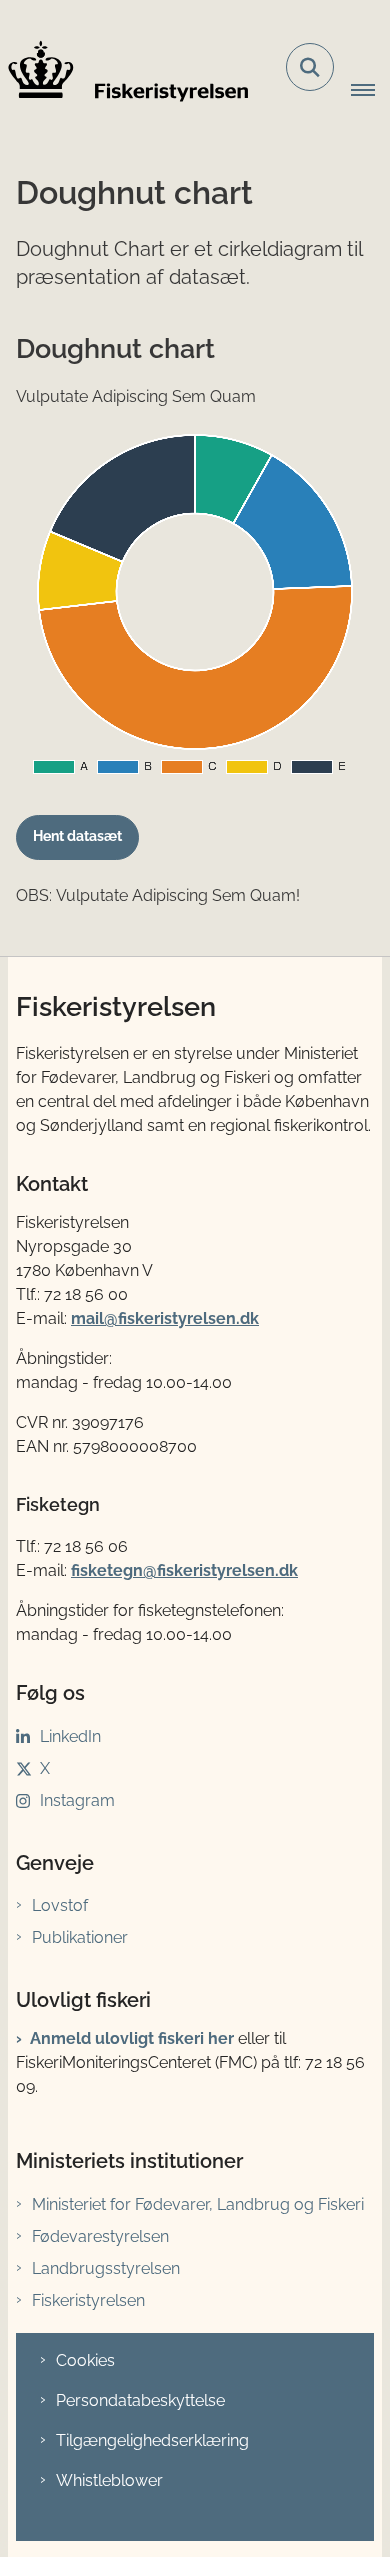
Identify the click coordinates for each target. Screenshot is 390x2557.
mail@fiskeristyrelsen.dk (165, 1318)
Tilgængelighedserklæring (152, 2440)
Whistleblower (109, 2480)
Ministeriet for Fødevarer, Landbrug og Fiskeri (198, 2204)
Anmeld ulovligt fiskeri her (132, 2038)
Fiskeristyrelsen (88, 2300)
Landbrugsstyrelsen (106, 2268)
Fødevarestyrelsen (100, 2236)
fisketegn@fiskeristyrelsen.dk (184, 1570)
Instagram (77, 1800)
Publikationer (80, 1937)
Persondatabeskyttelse (140, 2400)
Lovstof (60, 1905)
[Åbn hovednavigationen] (370, 92)
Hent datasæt (77, 836)
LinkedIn (70, 1736)
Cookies (85, 2360)
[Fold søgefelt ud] (310, 67)
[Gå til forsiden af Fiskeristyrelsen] (124, 71)
